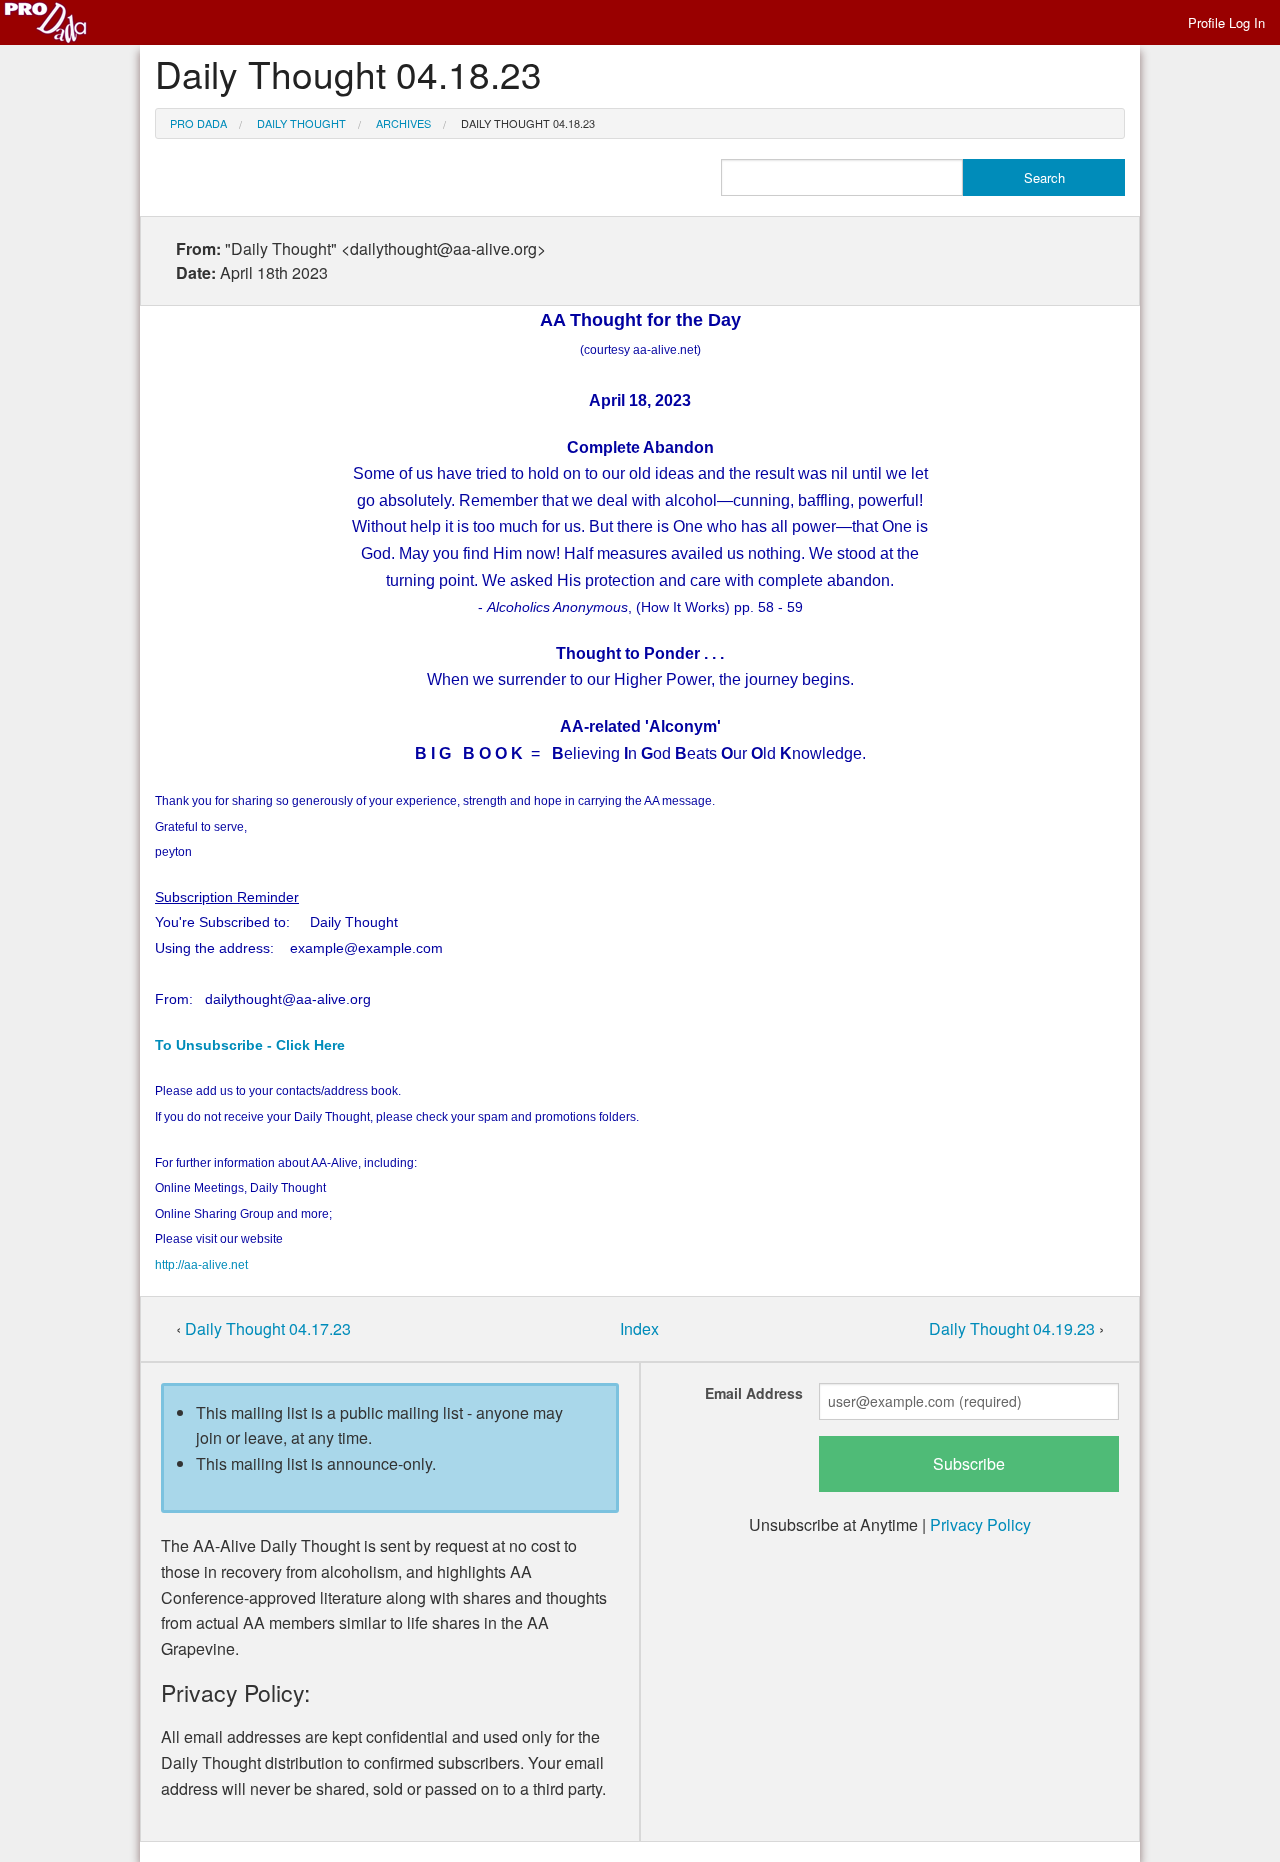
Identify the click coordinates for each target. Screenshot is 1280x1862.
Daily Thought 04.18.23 (528, 123)
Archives (403, 123)
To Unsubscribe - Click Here (250, 1045)
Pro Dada (198, 123)
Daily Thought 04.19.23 (1014, 1328)
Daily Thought (301, 123)
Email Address (754, 1393)
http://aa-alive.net (201, 1265)
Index (639, 1328)
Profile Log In (1226, 22)
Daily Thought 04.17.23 (268, 1328)
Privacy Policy (980, 1524)
